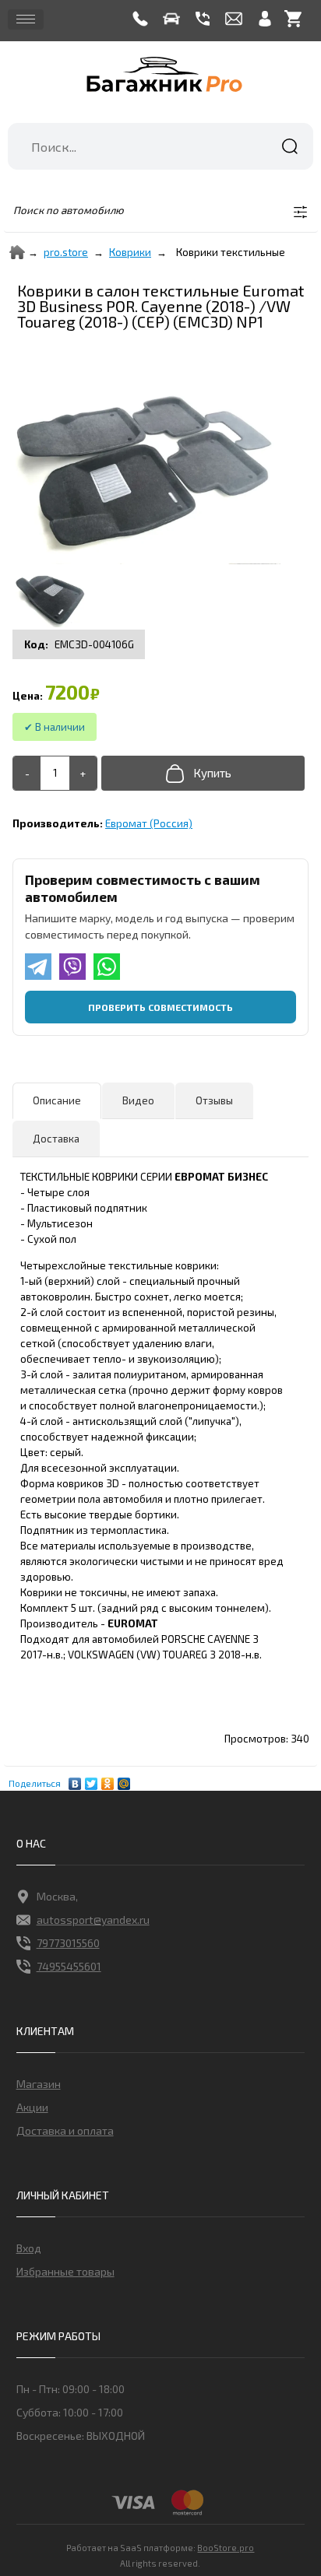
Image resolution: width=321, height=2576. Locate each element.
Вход (29, 2248)
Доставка (56, 1139)
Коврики (130, 252)
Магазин (39, 2084)
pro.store (66, 252)
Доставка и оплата (65, 2130)
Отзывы (214, 1100)
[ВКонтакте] (75, 1780)
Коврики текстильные (231, 252)
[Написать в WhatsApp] (107, 967)
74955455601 (69, 1966)
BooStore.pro (226, 2547)
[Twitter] (92, 1780)
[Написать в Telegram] (38, 967)
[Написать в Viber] (72, 967)
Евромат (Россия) (149, 823)
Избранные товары (65, 2271)
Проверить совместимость (160, 1007)
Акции (32, 2107)
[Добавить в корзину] (203, 773)
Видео (138, 1100)
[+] (83, 773)
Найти (290, 146)
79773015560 (68, 1943)
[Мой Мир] (124, 1780)
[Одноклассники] (108, 1780)
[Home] (17, 252)
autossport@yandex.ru (93, 1920)
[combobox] (160, 146)
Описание (57, 1100)
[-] (27, 773)
